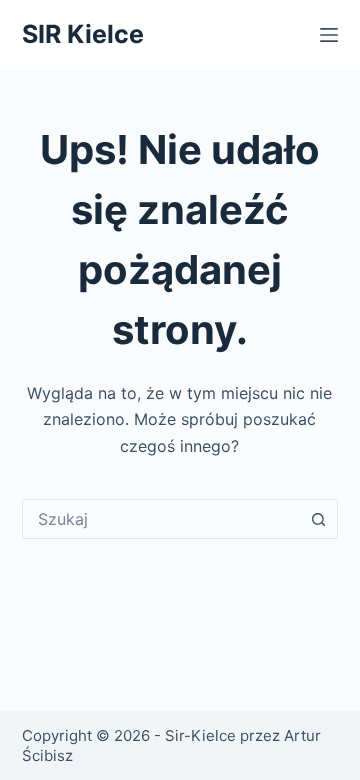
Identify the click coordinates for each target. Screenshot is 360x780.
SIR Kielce (83, 34)
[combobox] (161, 519)
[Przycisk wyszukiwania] (318, 519)
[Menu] (329, 35)
